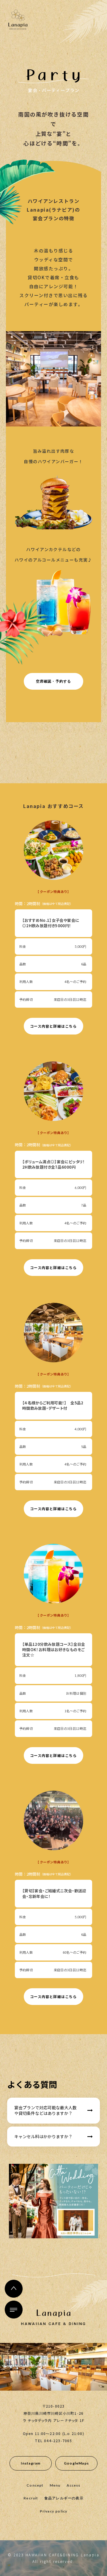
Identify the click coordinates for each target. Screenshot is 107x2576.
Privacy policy (54, 2511)
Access (74, 2485)
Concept (35, 2485)
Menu (55, 2485)
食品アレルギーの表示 (64, 2498)
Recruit (31, 2498)
